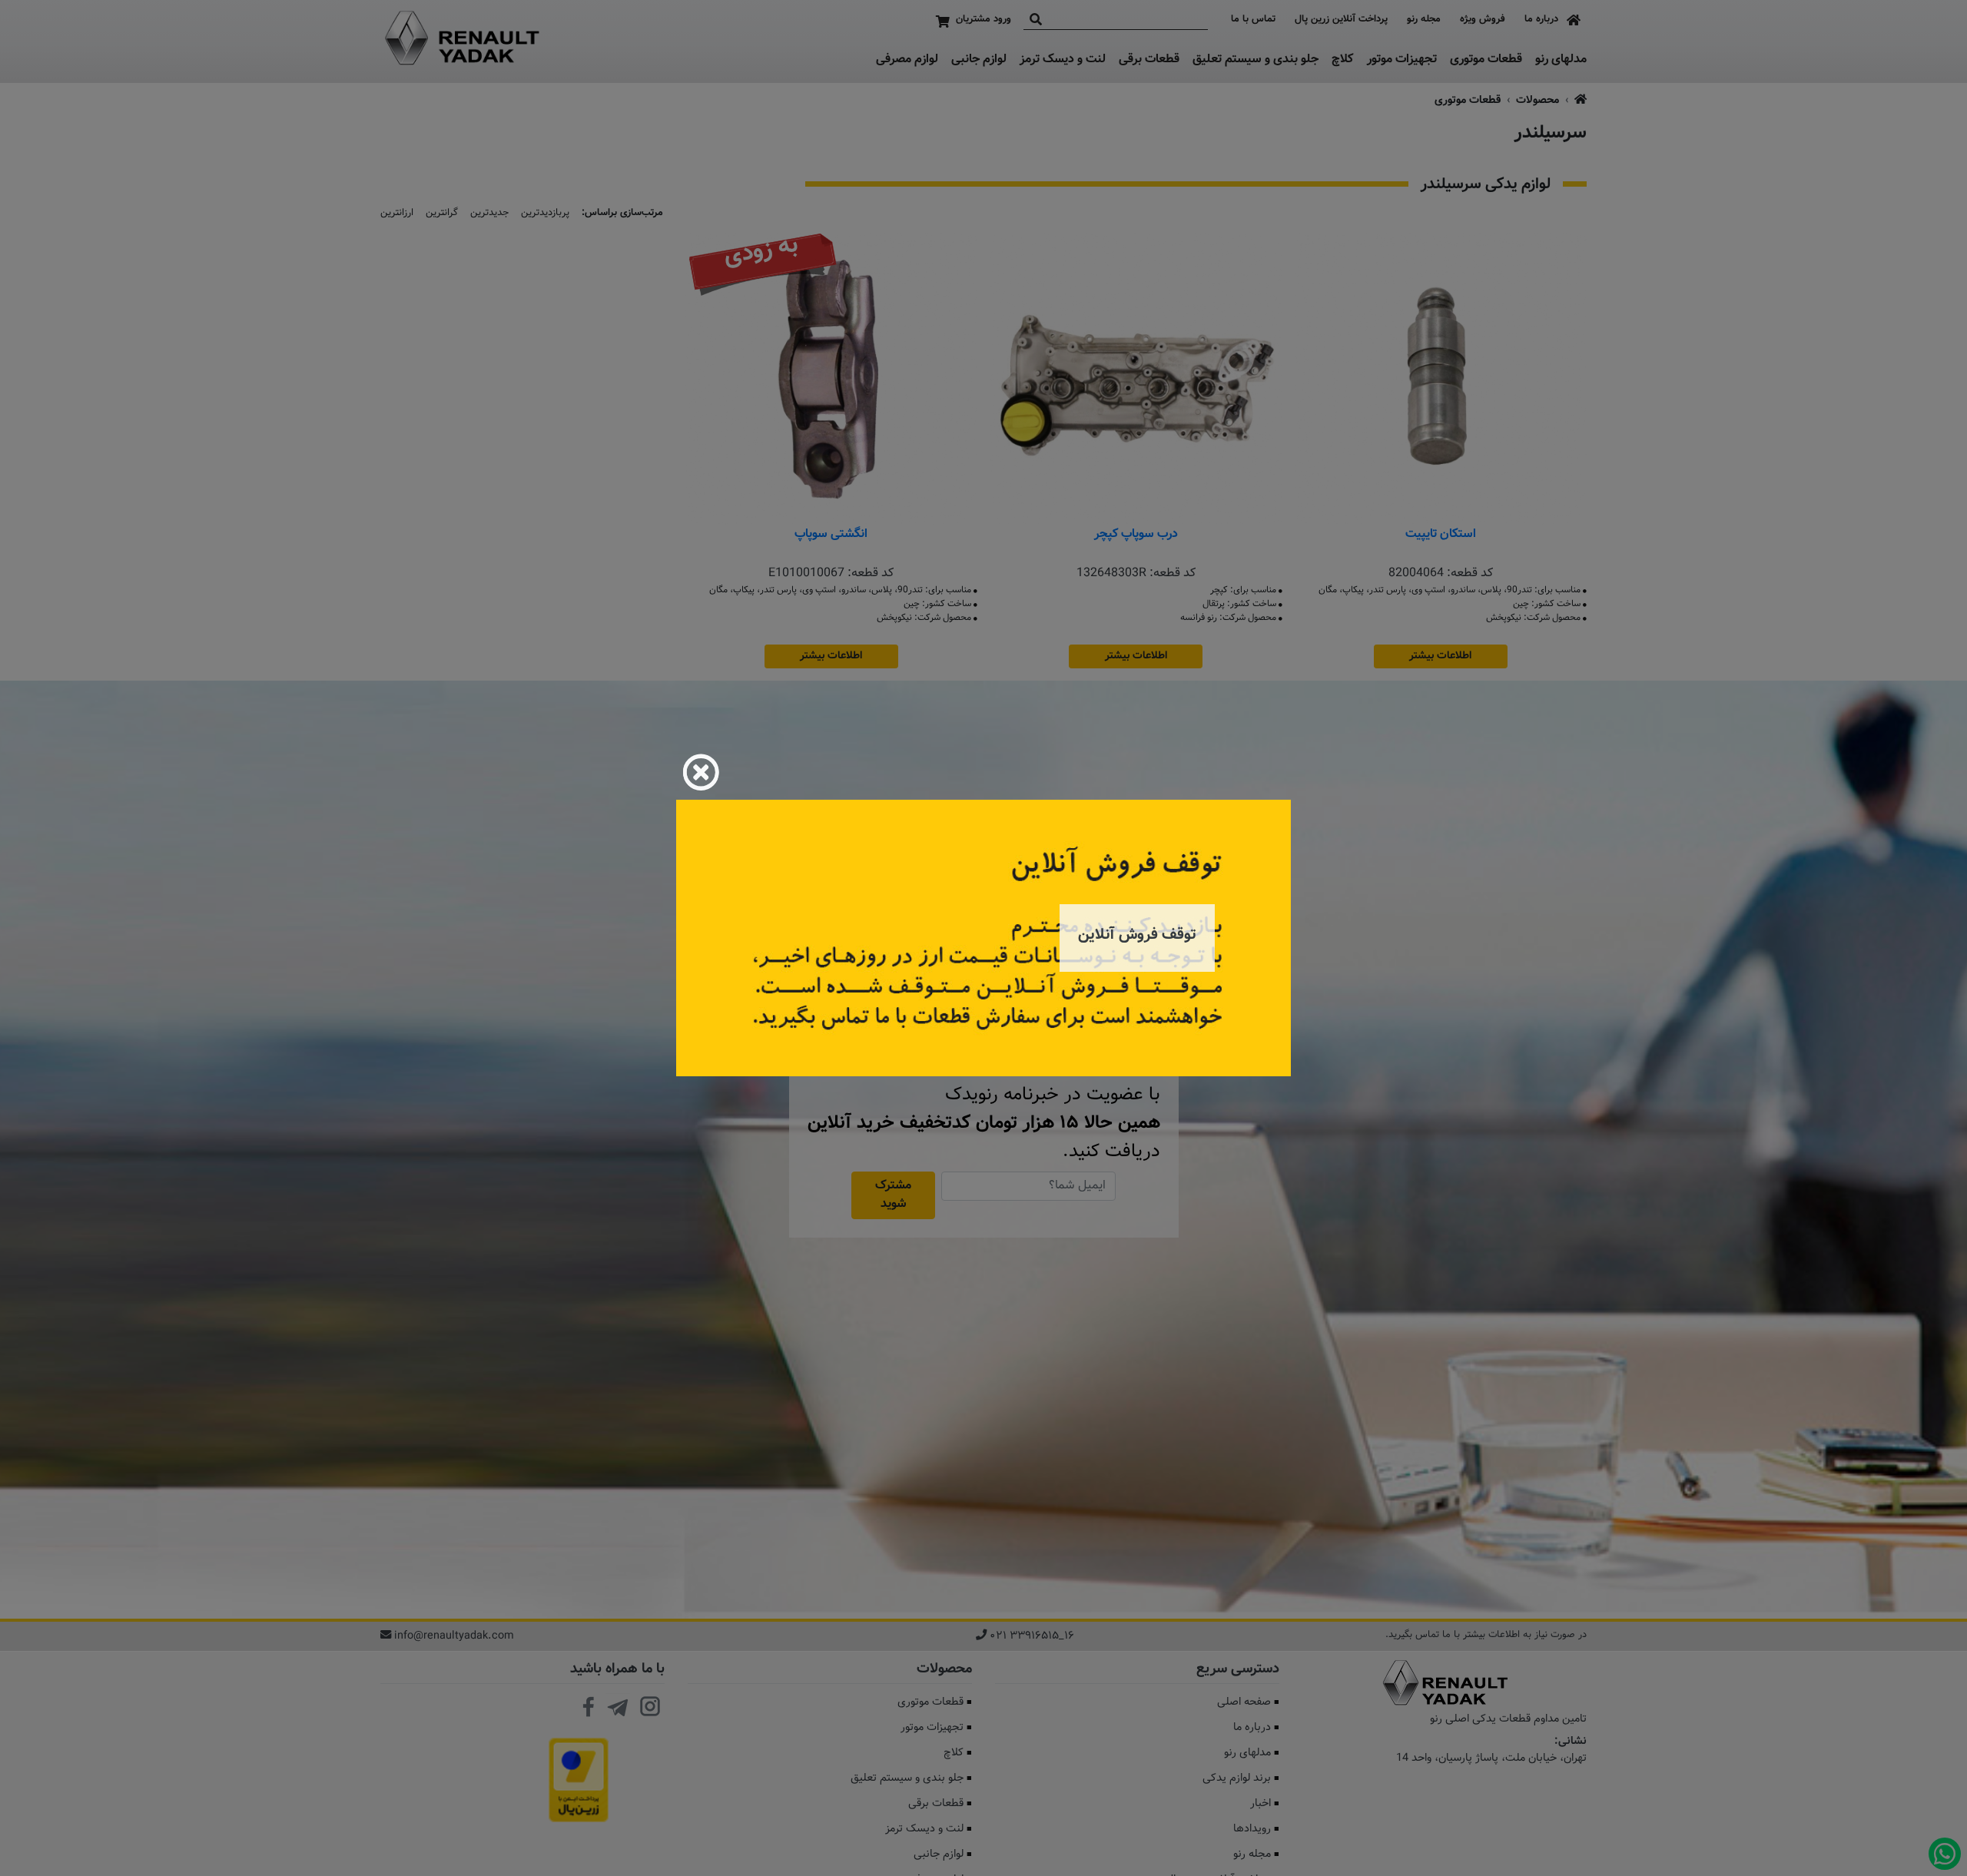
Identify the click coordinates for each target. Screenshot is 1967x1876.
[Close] (701, 772)
